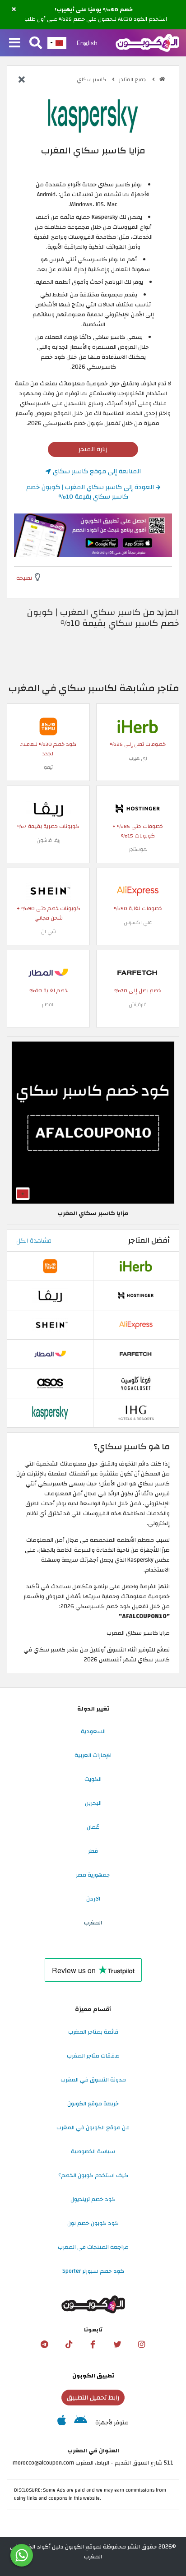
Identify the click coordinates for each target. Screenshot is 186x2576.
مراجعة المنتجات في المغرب (93, 2247)
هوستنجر (138, 849)
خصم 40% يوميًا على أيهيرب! (94, 10)
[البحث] (36, 43)
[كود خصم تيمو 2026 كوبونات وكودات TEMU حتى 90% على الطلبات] (48, 726)
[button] (14, 9)
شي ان (49, 932)
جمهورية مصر (93, 1875)
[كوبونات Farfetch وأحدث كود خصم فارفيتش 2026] (138, 972)
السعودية (93, 1731)
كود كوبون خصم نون (93, 2223)
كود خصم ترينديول (93, 2199)
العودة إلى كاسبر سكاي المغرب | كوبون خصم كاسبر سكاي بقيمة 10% (91, 492)
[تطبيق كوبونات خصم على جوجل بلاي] (81, 2423)
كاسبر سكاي (92, 80)
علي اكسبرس (138, 923)
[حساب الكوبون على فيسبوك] (93, 2345)
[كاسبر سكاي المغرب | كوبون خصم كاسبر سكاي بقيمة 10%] (50, 1413)
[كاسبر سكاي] (93, 116)
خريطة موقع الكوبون (93, 2104)
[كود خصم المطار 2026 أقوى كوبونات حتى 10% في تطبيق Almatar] (48, 972)
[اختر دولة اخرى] (57, 43)
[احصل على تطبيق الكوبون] (93, 535)
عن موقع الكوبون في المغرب (93, 2127)
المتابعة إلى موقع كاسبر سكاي (96, 471)
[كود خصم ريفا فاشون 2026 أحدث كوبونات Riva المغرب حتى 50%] (48, 808)
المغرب (93, 1923)
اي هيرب (138, 758)
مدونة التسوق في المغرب (93, 2080)
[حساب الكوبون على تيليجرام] (44, 2345)
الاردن (93, 1899)
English (87, 43)
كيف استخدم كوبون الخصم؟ (93, 2175)
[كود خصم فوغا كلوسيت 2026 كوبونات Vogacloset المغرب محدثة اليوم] (136, 1383)
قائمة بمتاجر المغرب (93, 2032)
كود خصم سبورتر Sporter (93, 2271)
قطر (93, 1851)
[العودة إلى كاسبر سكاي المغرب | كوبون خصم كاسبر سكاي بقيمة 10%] (22, 80)
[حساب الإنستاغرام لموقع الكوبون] (142, 2345)
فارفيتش (138, 1005)
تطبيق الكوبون (93, 2376)
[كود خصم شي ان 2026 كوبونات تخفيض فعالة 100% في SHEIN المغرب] (48, 890)
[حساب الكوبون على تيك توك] (69, 2345)
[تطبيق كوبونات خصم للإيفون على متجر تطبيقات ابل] (62, 2423)
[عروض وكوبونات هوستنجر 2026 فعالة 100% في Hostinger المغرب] (138, 808)
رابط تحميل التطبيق (93, 2398)
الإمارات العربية (93, 1755)
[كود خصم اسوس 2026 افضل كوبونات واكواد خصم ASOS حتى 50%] (50, 1383)
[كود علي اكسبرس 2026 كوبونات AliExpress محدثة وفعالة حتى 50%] (138, 890)
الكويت (93, 1779)
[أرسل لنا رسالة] (22, 2555)
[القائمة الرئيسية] (15, 43)
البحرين (93, 1803)
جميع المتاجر (133, 80)
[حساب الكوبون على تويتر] (117, 2345)
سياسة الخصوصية (93, 2151)
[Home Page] (147, 42)
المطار (48, 1005)
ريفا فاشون (49, 840)
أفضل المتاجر (149, 1240)
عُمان (93, 1827)
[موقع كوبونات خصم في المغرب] (162, 79)
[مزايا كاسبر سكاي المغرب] (93, 1122)
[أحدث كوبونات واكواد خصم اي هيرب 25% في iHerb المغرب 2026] (138, 726)
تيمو (48, 767)
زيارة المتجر (93, 449)
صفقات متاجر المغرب (93, 2056)
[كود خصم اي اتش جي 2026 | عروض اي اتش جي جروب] (136, 1413)
